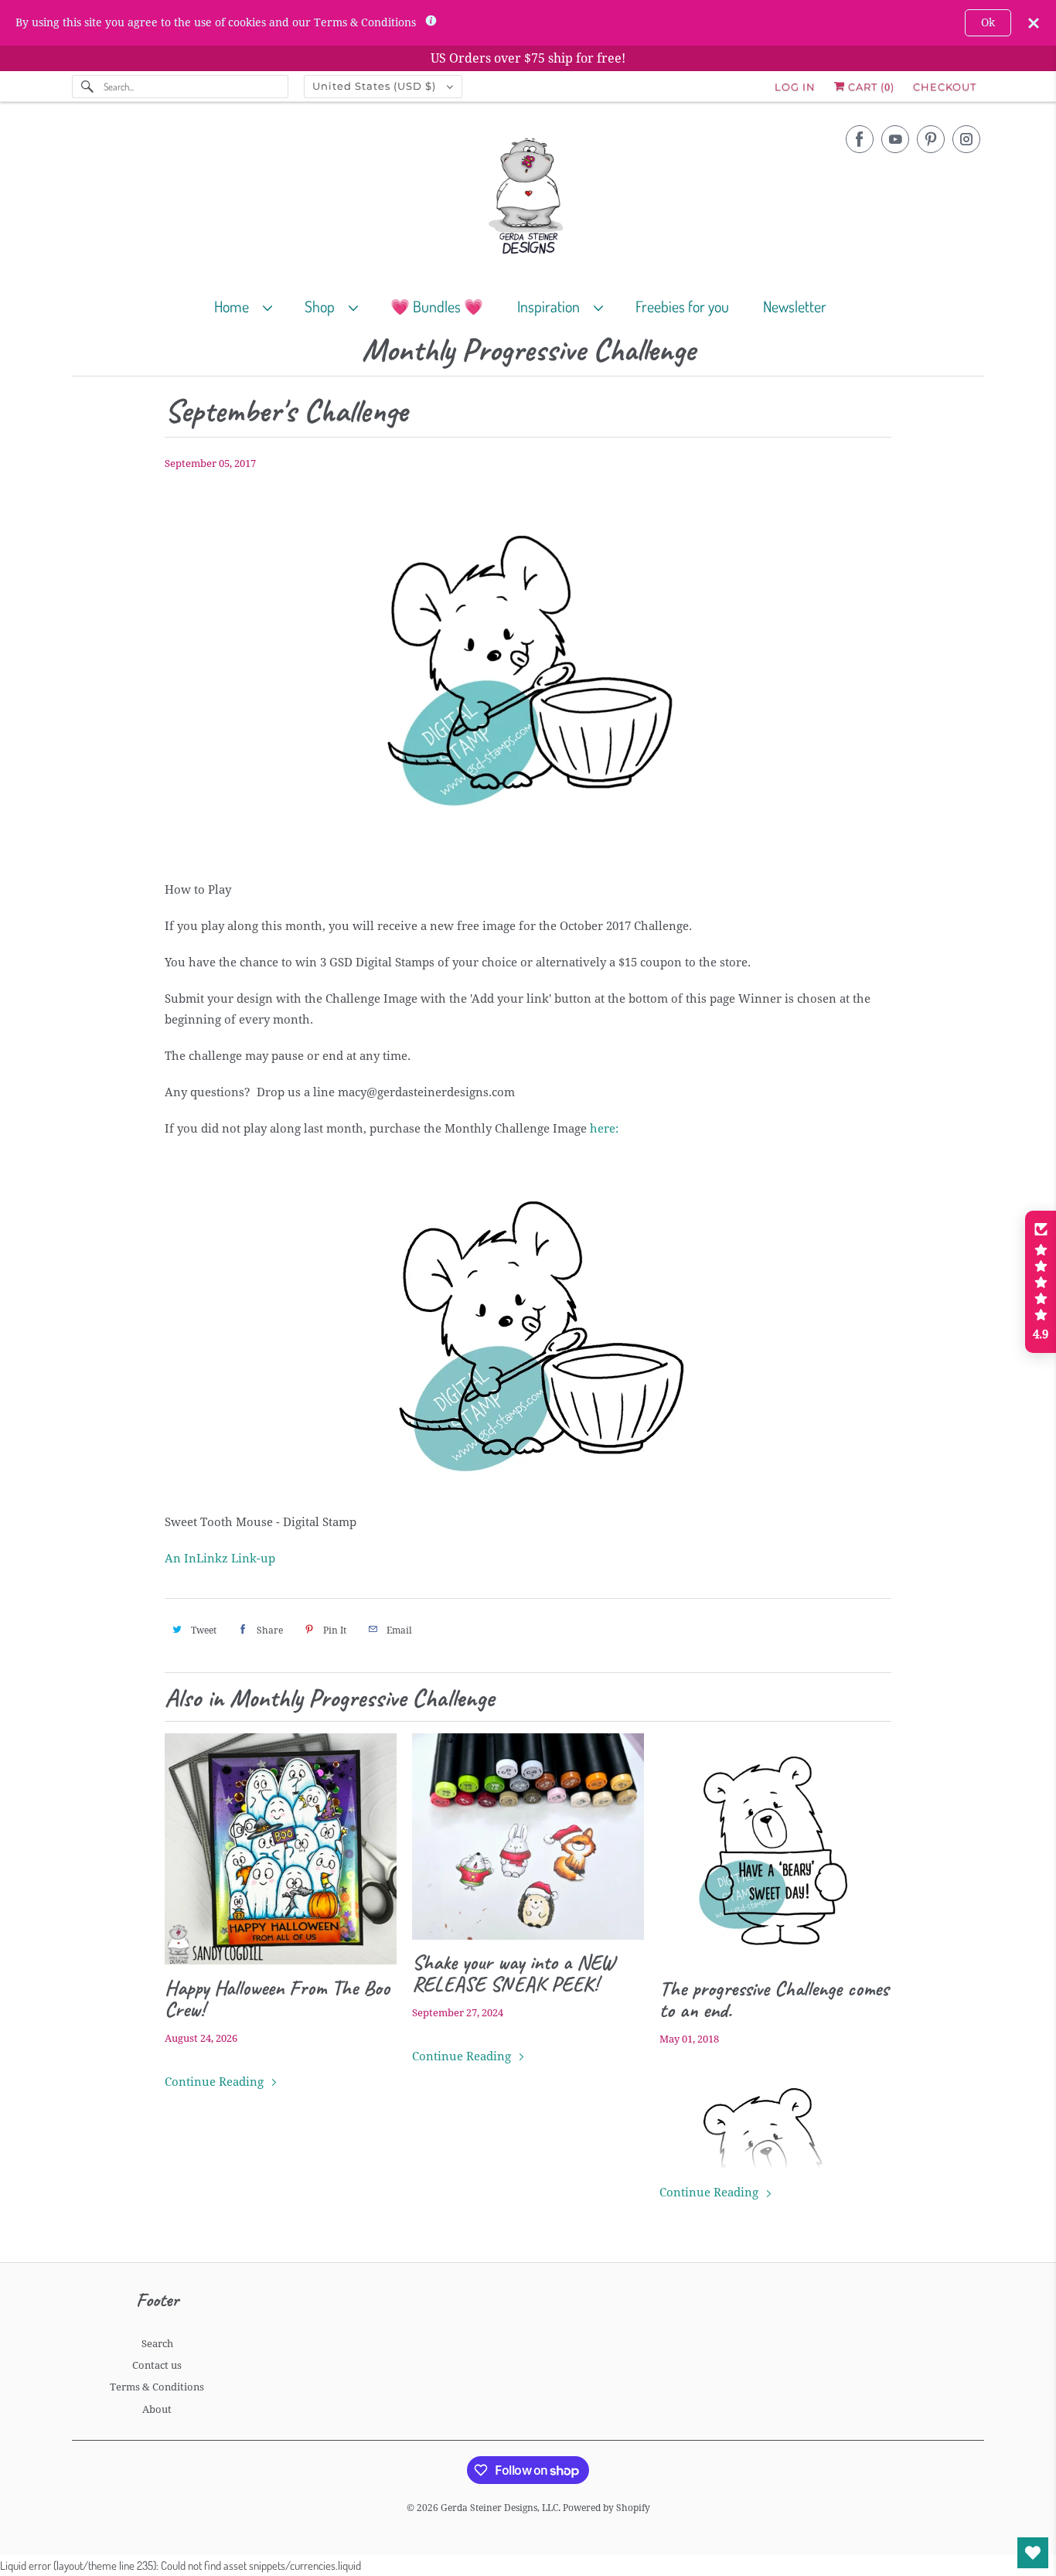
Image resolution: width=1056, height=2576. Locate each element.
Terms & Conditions (157, 2387)
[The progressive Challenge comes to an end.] (775, 1850)
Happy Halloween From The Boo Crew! (277, 1998)
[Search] (87, 87)
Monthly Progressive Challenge (528, 351)
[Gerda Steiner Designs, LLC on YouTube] (895, 139)
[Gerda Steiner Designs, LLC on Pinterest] (931, 139)
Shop (323, 306)
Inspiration (552, 306)
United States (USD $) (376, 86)
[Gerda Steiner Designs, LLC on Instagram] (966, 139)
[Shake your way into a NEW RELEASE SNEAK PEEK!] (528, 1837)
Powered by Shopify (606, 2508)
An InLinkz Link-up (220, 1559)
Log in (795, 87)
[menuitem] (250, 306)
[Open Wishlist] (1033, 2553)
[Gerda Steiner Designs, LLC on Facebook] (860, 139)
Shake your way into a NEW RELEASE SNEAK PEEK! (513, 1973)
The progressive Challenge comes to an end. (774, 1999)
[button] (1041, 1282)
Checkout (945, 87)
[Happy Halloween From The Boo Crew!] (281, 1849)
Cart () (870, 87)
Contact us (157, 2365)
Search (157, 2344)
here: (604, 1129)
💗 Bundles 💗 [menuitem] (437, 306)
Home (235, 306)
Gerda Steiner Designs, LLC (499, 2508)
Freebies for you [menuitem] (682, 306)
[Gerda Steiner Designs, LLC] (528, 199)
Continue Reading (216, 2082)
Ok (988, 22)
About (157, 2409)
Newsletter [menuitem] (795, 306)
